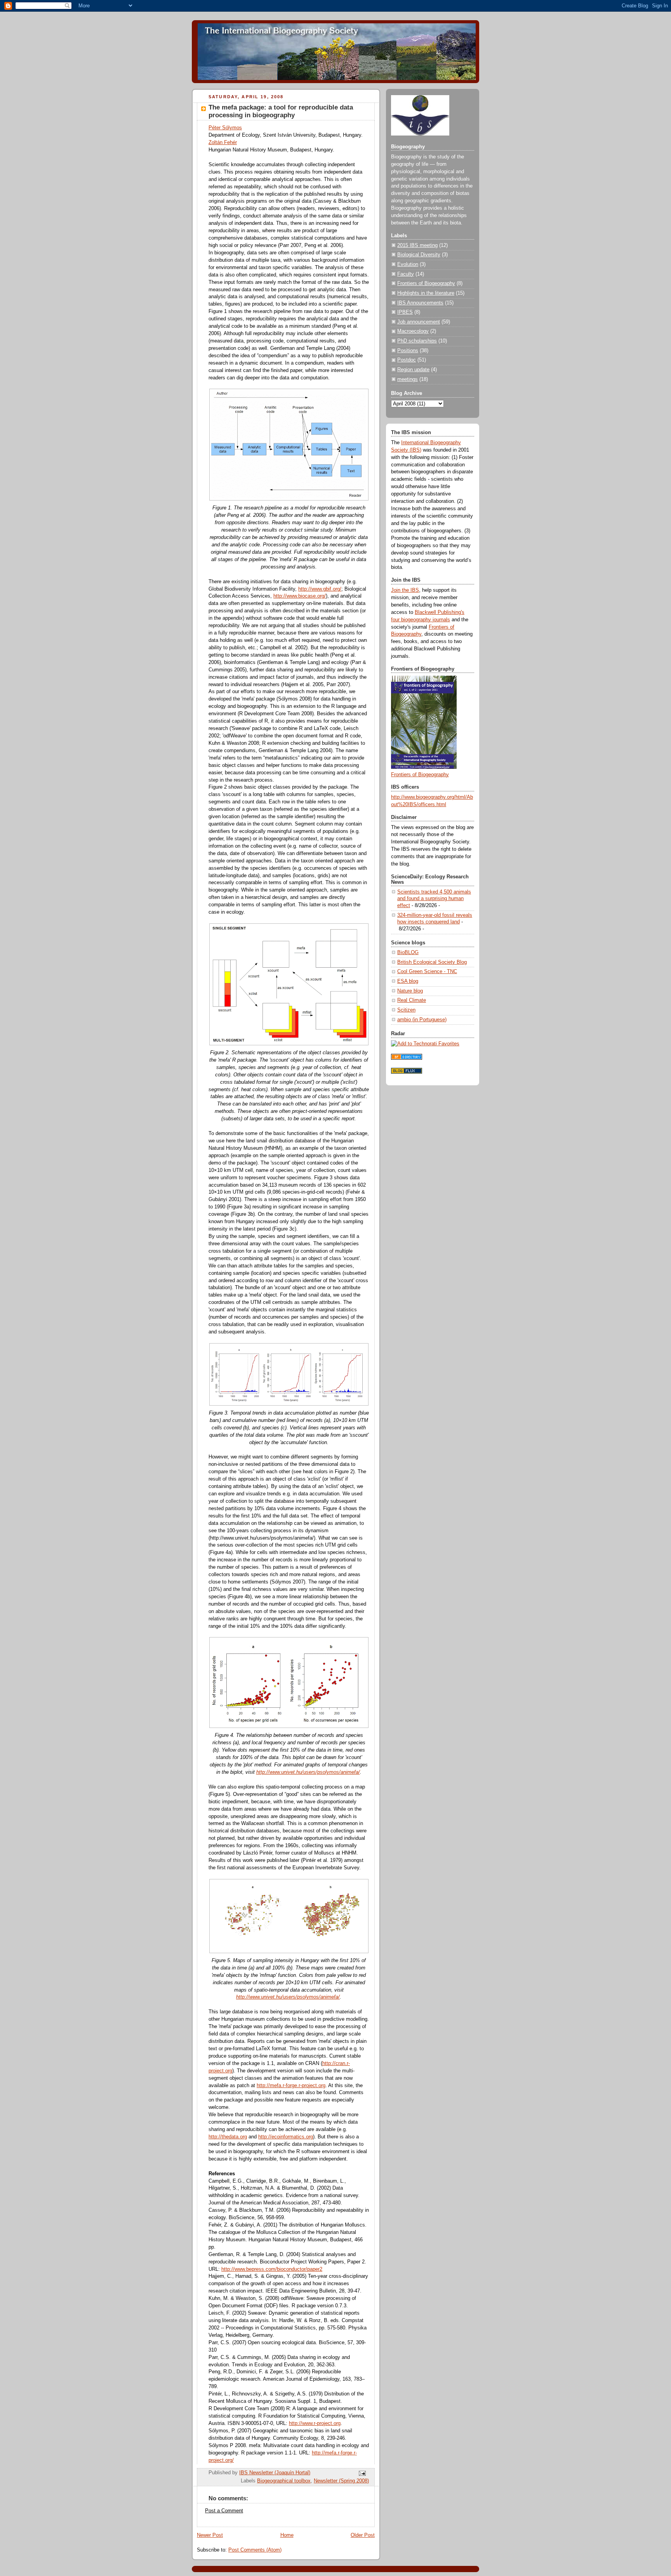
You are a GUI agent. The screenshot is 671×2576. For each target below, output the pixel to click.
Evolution (408, 264)
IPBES (405, 312)
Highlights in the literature (426, 293)
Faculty (406, 274)
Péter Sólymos (225, 128)
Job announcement (419, 322)
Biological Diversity (419, 255)
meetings (408, 379)
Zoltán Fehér (223, 143)
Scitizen (406, 1010)
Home (287, 2535)
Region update (413, 370)
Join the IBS (405, 590)
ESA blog (408, 981)
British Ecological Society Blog (432, 962)
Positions (408, 351)
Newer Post (210, 2535)
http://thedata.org (228, 2137)
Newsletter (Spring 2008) (341, 2481)
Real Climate (412, 1000)
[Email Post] (362, 2473)
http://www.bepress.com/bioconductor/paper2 (272, 2269)
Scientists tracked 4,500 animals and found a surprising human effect (434, 899)
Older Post (363, 2535)
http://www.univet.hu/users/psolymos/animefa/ (308, 1772)
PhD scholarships (417, 341)
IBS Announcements (420, 303)
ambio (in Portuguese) (422, 1020)
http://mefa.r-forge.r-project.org (291, 2086)
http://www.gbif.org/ (320, 589)
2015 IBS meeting (417, 245)
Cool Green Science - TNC (427, 972)
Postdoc (407, 360)
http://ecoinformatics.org (286, 2137)
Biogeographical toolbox (284, 2481)
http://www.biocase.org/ (300, 596)
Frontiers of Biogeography (426, 283)
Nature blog (410, 991)
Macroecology (413, 331)
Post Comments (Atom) (255, 2550)
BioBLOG (408, 953)
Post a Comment (224, 2511)
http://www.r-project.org (315, 2423)
